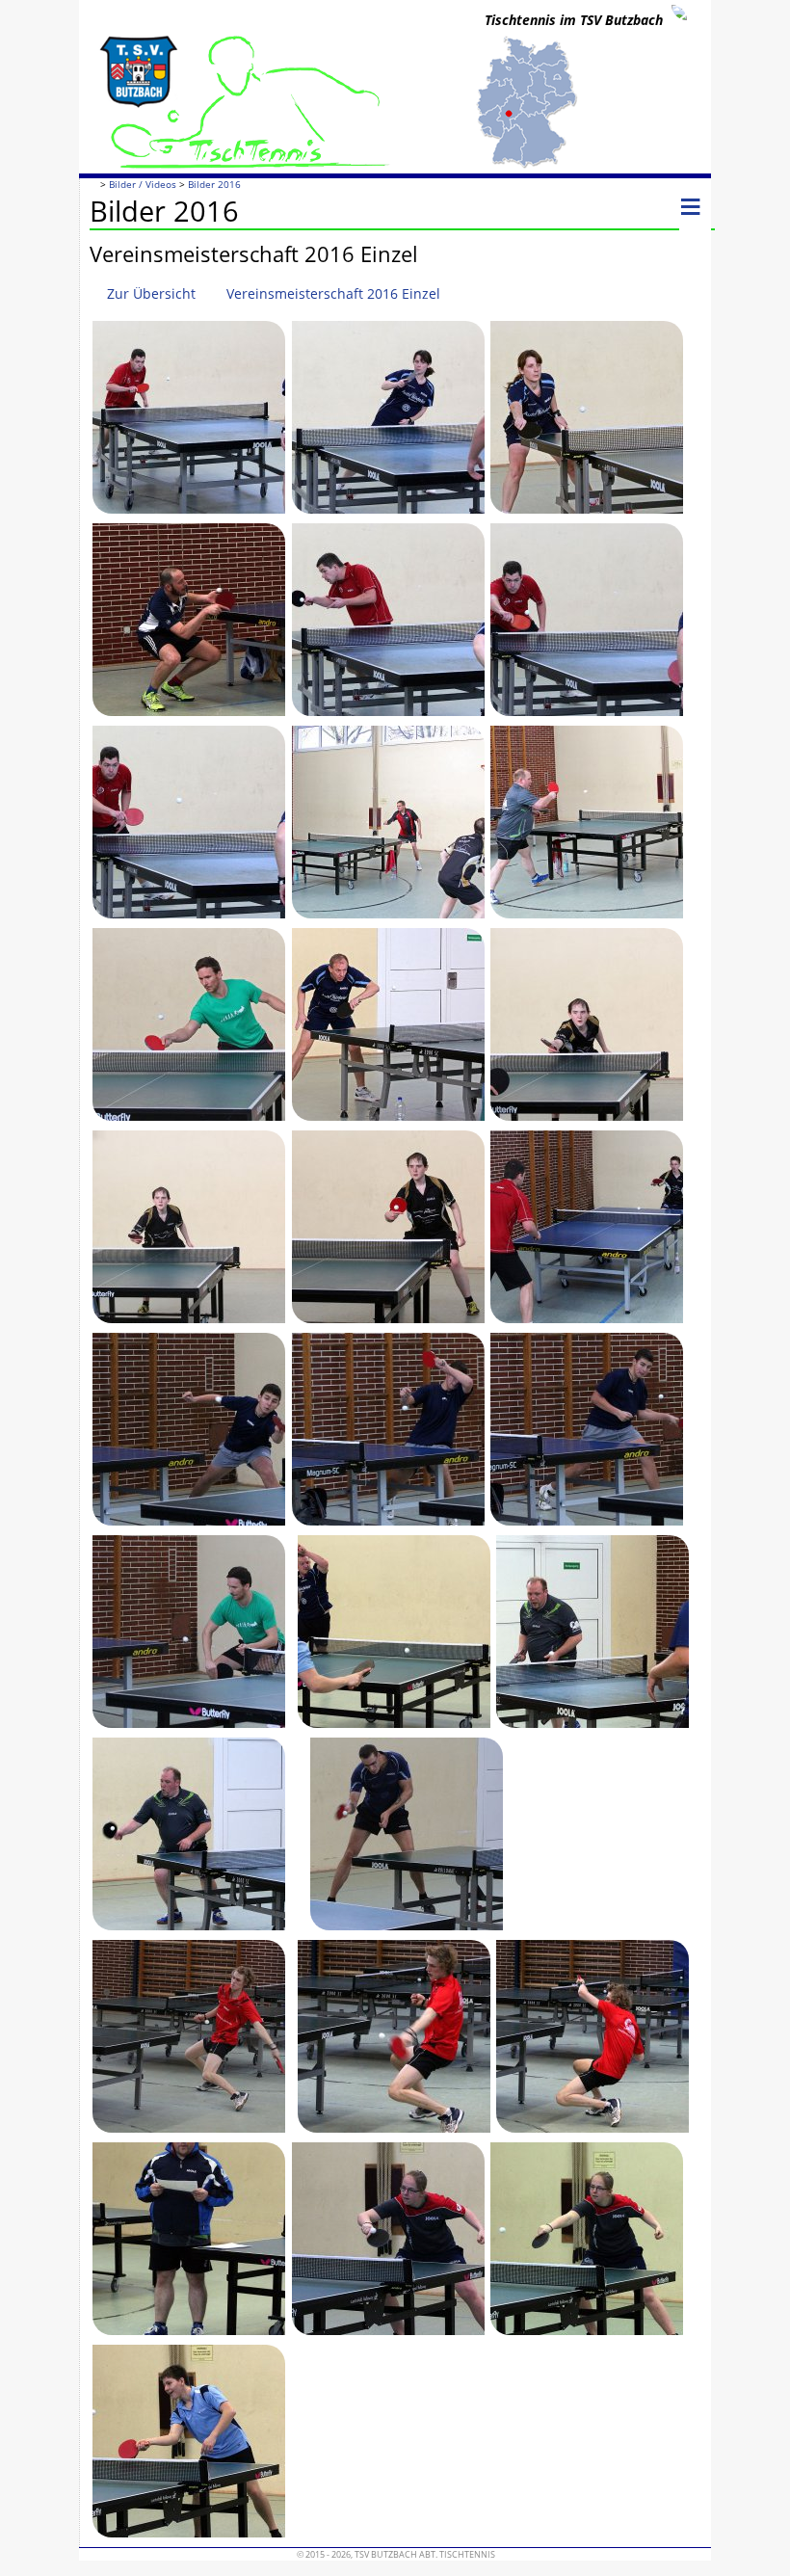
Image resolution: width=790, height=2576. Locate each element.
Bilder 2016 (214, 185)
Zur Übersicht (151, 293)
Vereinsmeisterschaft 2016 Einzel (333, 293)
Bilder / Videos (143, 185)
